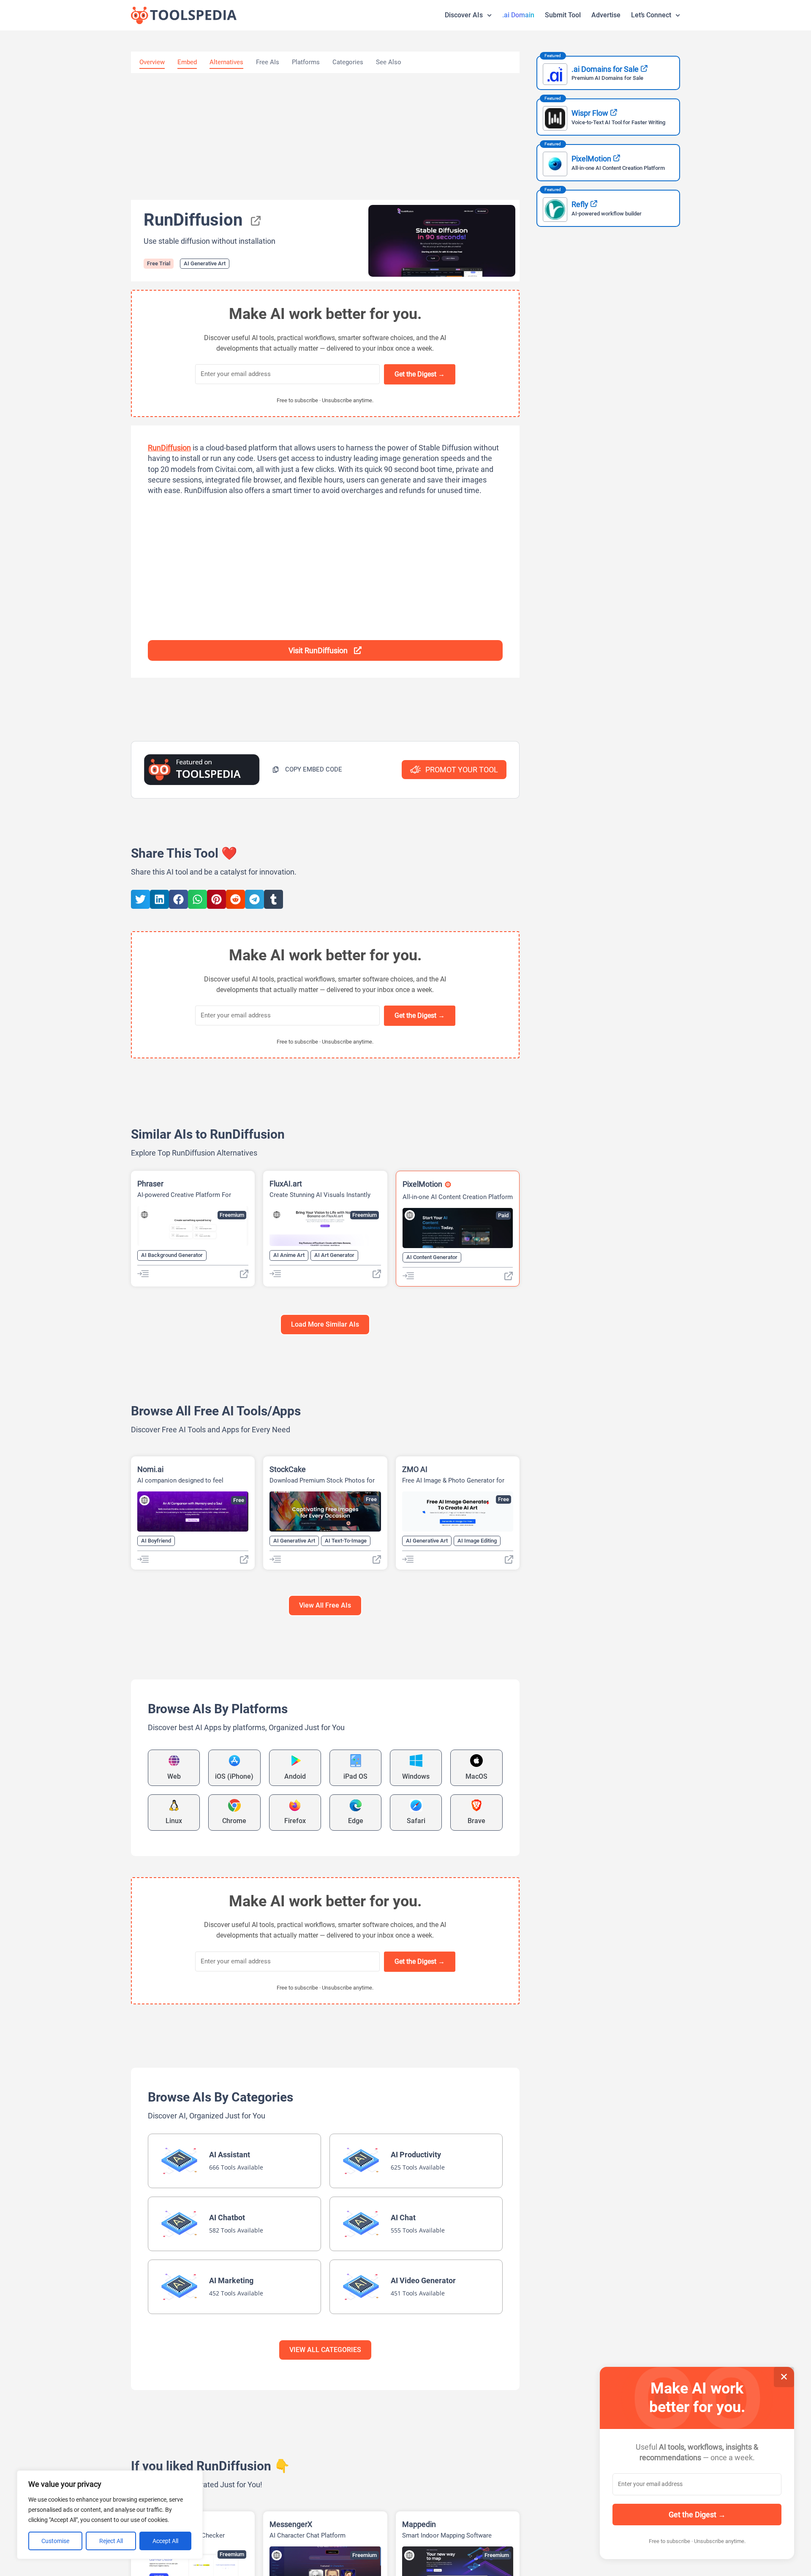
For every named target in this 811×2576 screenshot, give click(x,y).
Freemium (232, 1215)
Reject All (111, 2541)
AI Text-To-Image (346, 1541)
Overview (152, 62)
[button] (307, 770)
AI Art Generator (334, 1255)
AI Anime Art (289, 1255)
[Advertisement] (325, 136)
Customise (55, 2541)
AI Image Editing (477, 1541)
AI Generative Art (205, 263)
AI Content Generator (432, 1257)
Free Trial (159, 263)
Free (239, 1500)
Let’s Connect (651, 15)
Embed (187, 62)
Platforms (306, 62)
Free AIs (268, 62)
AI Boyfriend (156, 1541)
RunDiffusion (169, 448)
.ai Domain (518, 15)
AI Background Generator (172, 1255)
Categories (348, 62)
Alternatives (226, 62)
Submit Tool (563, 15)
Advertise (606, 15)
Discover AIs (464, 15)
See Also (389, 62)
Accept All (165, 2541)
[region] (110, 2515)
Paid (503, 1215)
